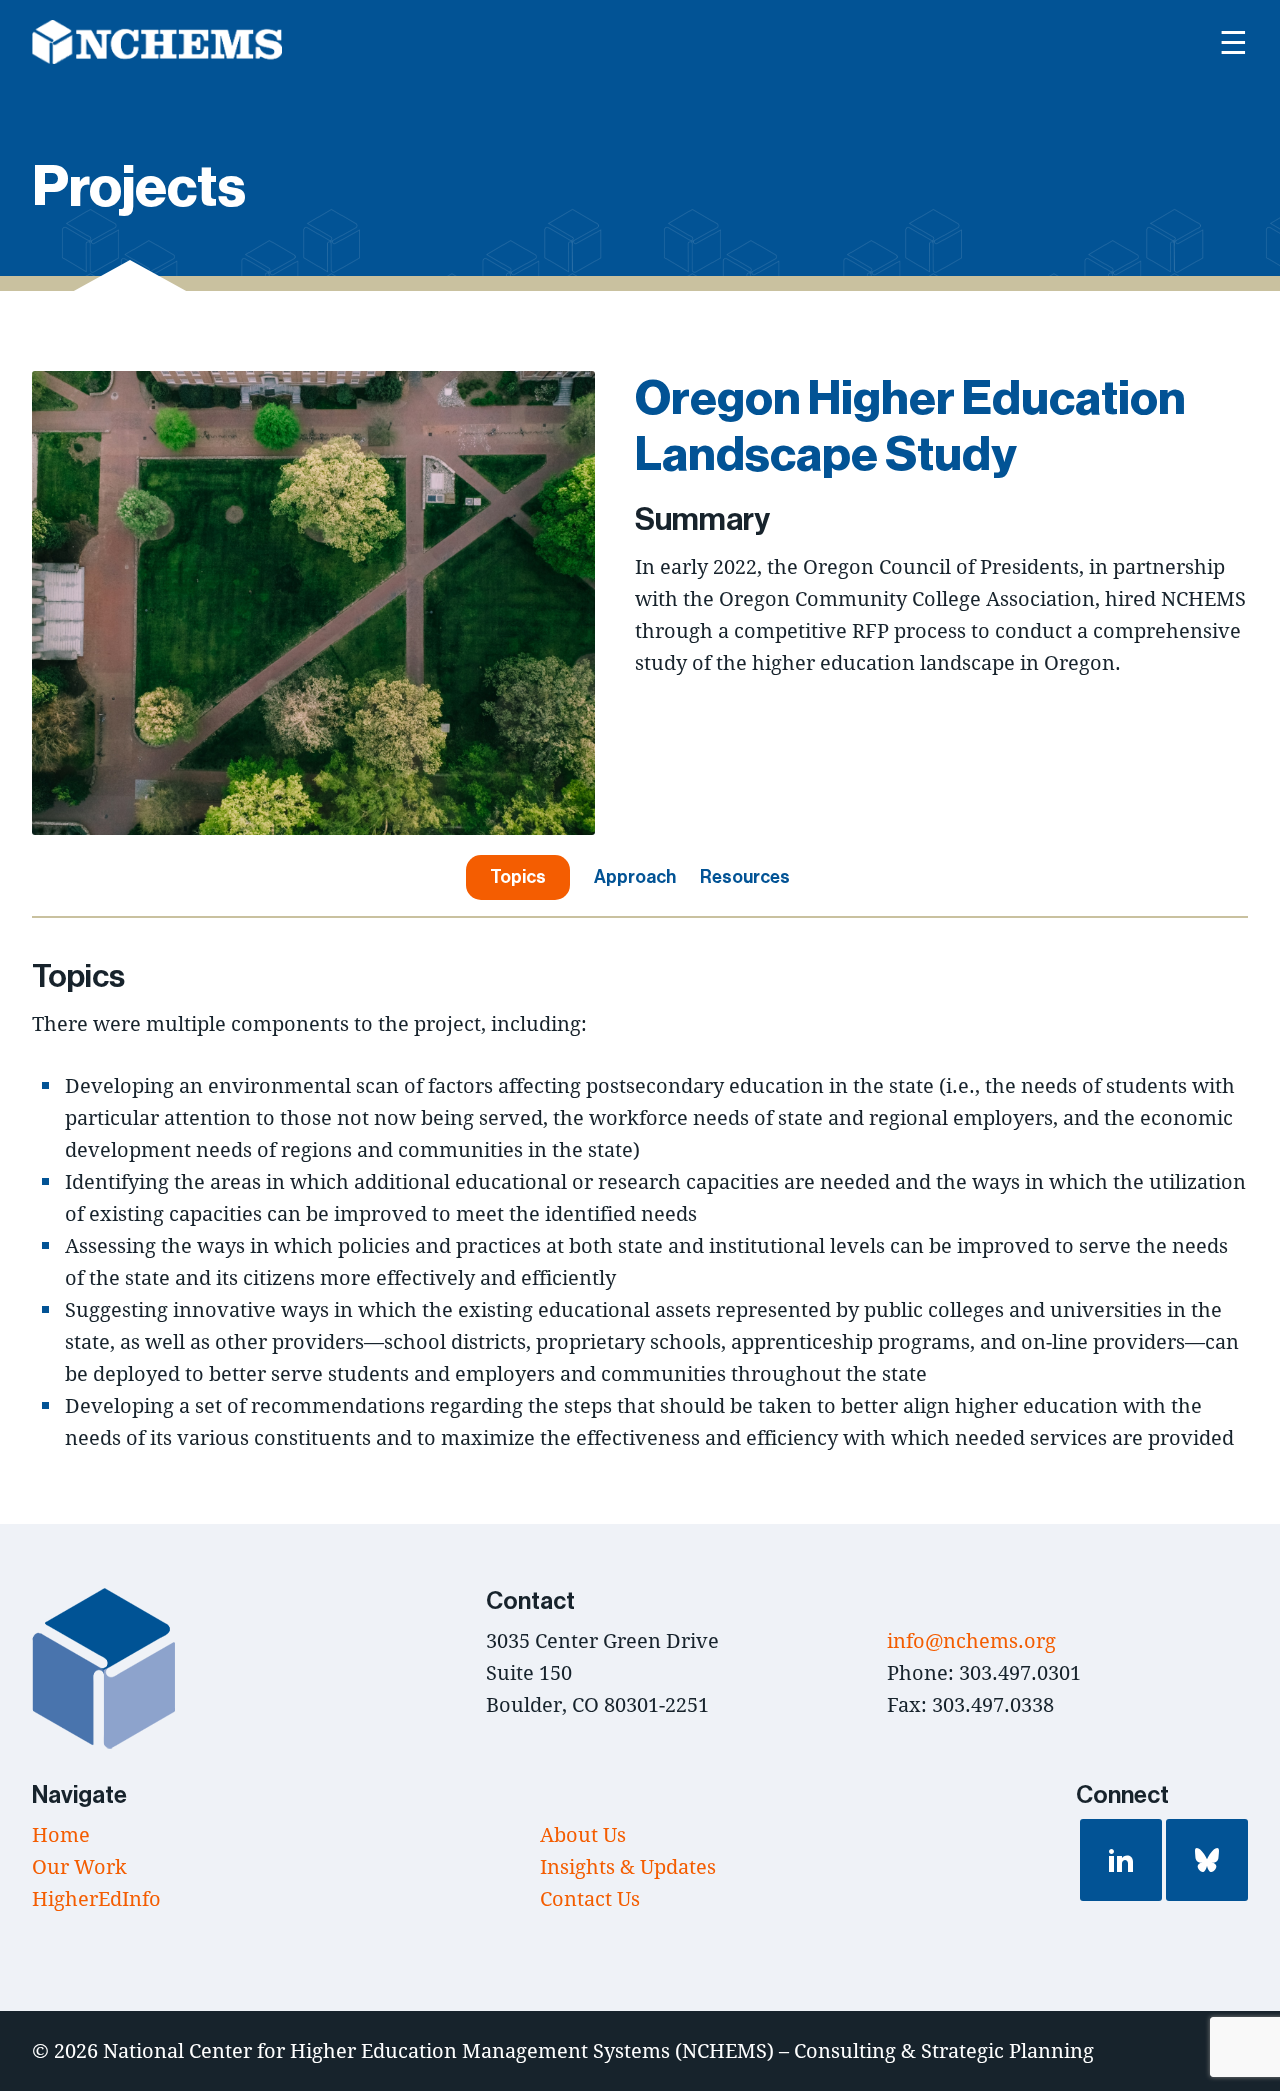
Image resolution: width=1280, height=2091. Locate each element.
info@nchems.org (971, 1640)
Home (61, 1834)
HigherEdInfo (96, 1898)
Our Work (79, 1866)
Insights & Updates (628, 1866)
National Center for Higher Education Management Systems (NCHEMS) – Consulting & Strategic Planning (598, 2050)
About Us (583, 1834)
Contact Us (590, 1898)
